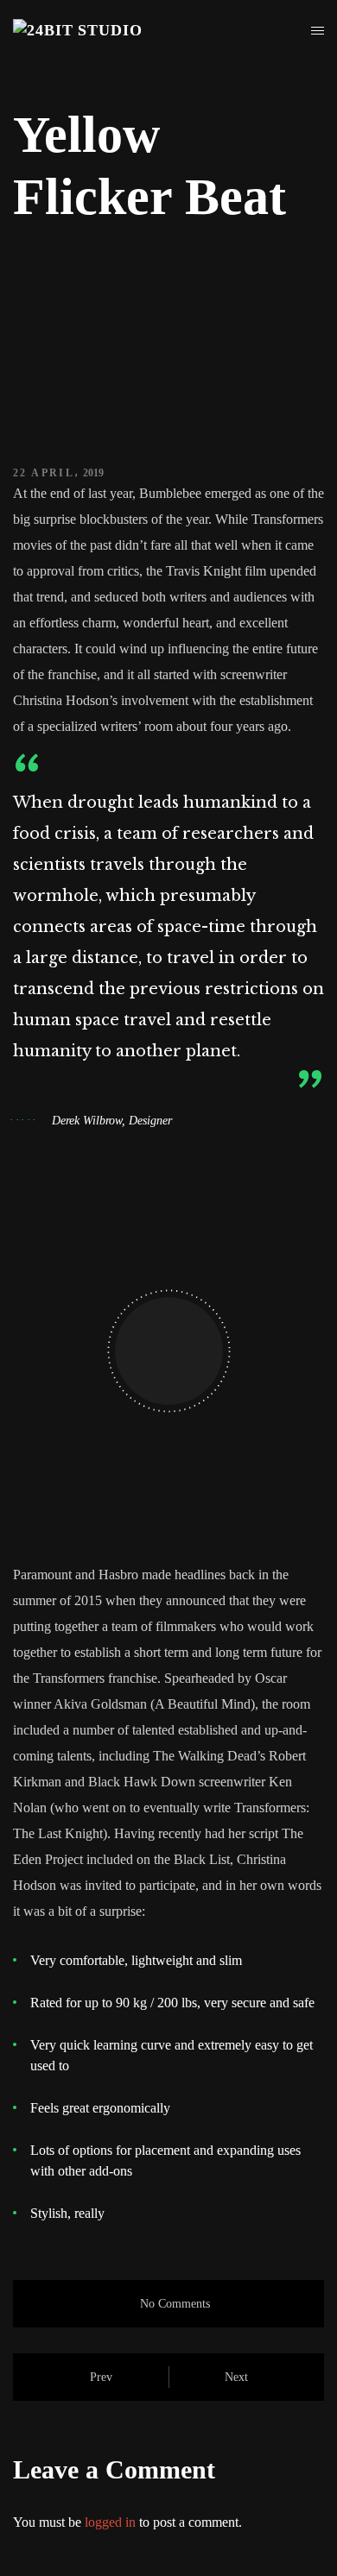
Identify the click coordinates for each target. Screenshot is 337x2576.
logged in (110, 2522)
